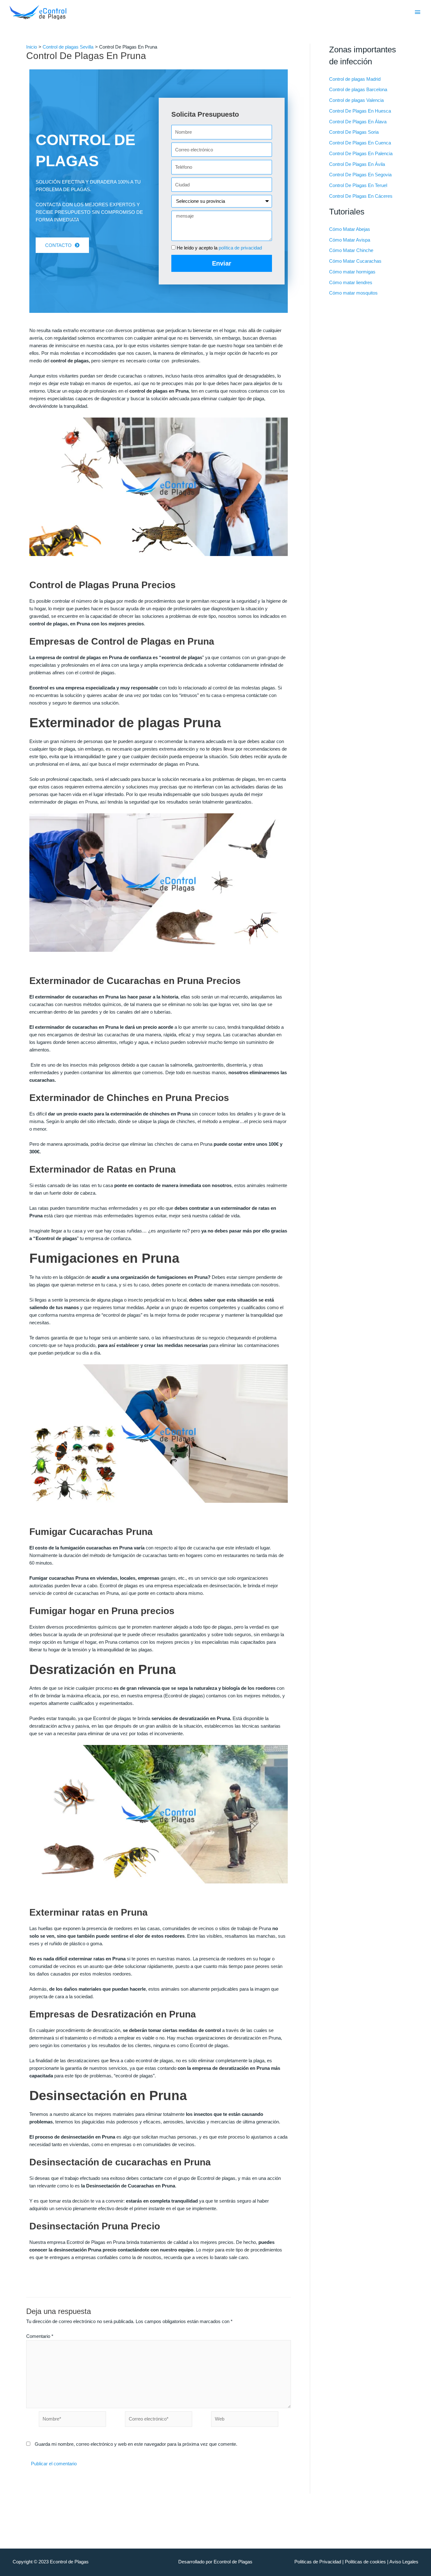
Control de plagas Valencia (356, 100)
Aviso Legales (404, 2562)
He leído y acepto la (219, 248)
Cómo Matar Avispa (350, 240)
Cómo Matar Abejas (350, 229)
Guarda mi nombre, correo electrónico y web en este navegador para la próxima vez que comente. (136, 2444)
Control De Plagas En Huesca (360, 111)
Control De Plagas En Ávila (357, 164)
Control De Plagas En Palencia (361, 153)
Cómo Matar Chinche (351, 250)
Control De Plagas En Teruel (358, 185)
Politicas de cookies (365, 2562)
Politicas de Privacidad (318, 2562)
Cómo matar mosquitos (353, 293)
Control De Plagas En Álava (358, 122)
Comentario (40, 2336)
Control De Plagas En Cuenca (360, 143)
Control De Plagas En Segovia (360, 175)
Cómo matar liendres (351, 282)
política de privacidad (240, 248)
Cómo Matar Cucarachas (355, 261)
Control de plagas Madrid (355, 79)
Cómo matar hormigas (352, 272)
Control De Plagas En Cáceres (361, 196)
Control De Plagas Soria (354, 132)
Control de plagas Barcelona (358, 89)
